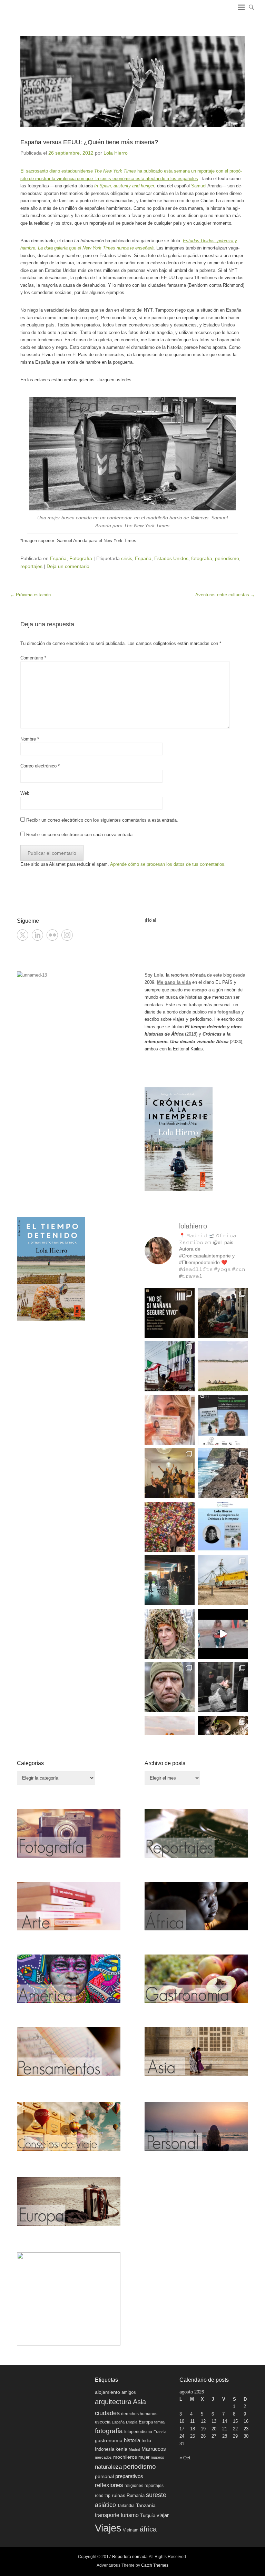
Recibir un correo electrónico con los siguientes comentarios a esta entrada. (102, 820)
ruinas (119, 2495)
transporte (107, 2515)
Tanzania (146, 2505)
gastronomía (109, 2440)
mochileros (125, 2457)
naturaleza (108, 2467)
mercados (103, 2457)
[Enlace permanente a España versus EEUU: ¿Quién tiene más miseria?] (132, 81)
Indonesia (105, 2449)
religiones (134, 2485)
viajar (163, 2515)
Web (25, 793)
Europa (146, 2422)
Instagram (67, 935)
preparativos (129, 2476)
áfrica (148, 2529)
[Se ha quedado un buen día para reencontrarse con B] (170, 1420)
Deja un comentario (68, 566)
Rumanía (136, 2495)
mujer (144, 2457)
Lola (159, 975)
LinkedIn (37, 935)
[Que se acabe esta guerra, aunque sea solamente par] (223, 1687)
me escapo (195, 990)
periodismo (227, 558)
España (58, 558)
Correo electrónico (40, 766)
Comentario (33, 658)
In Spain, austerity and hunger (124, 186)
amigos (129, 2392)
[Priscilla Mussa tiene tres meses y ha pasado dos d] (223, 1313)
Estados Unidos (171, 558)
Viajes (108, 2528)
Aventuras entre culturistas (225, 595)
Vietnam (131, 2530)
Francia (160, 2432)
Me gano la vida (174, 982)
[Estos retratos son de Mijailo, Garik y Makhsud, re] (170, 1687)
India (146, 2441)
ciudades (107, 2413)
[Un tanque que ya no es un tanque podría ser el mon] (170, 1366)
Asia (139, 2402)
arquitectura (113, 2402)
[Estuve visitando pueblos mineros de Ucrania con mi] (223, 1580)
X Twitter (23, 935)
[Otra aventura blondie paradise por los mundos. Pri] (170, 1527)
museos (158, 2457)
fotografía (202, 558)
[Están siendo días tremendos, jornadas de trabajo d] (170, 1634)
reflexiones (109, 2485)
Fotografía (81, 558)
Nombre (30, 739)
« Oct (185, 2458)
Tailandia (126, 2506)
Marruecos (154, 2449)
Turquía (148, 2516)
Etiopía (132, 2422)
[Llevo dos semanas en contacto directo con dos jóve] (170, 1313)
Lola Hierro (116, 153)
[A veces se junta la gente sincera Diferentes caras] (170, 1473)
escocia (103, 2422)
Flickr (52, 935)
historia (132, 2440)
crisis (127, 558)
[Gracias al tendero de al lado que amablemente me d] (223, 1634)
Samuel (199, 186)
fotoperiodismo (138, 2432)
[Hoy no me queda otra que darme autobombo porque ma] (223, 1527)
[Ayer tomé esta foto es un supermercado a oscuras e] (170, 1580)
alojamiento (107, 2392)
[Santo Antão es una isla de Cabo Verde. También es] (223, 1473)
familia (159, 2422)
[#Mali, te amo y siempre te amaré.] (223, 1366)
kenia (121, 2449)
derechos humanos (139, 2414)
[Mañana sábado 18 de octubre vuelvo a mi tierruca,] (223, 1420)
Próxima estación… (33, 595)
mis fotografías (224, 1012)
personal (104, 2476)
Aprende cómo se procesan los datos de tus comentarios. (168, 864)
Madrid (134, 2449)
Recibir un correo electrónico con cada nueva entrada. (80, 835)
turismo (130, 2515)
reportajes (31, 566)
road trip (103, 2495)
